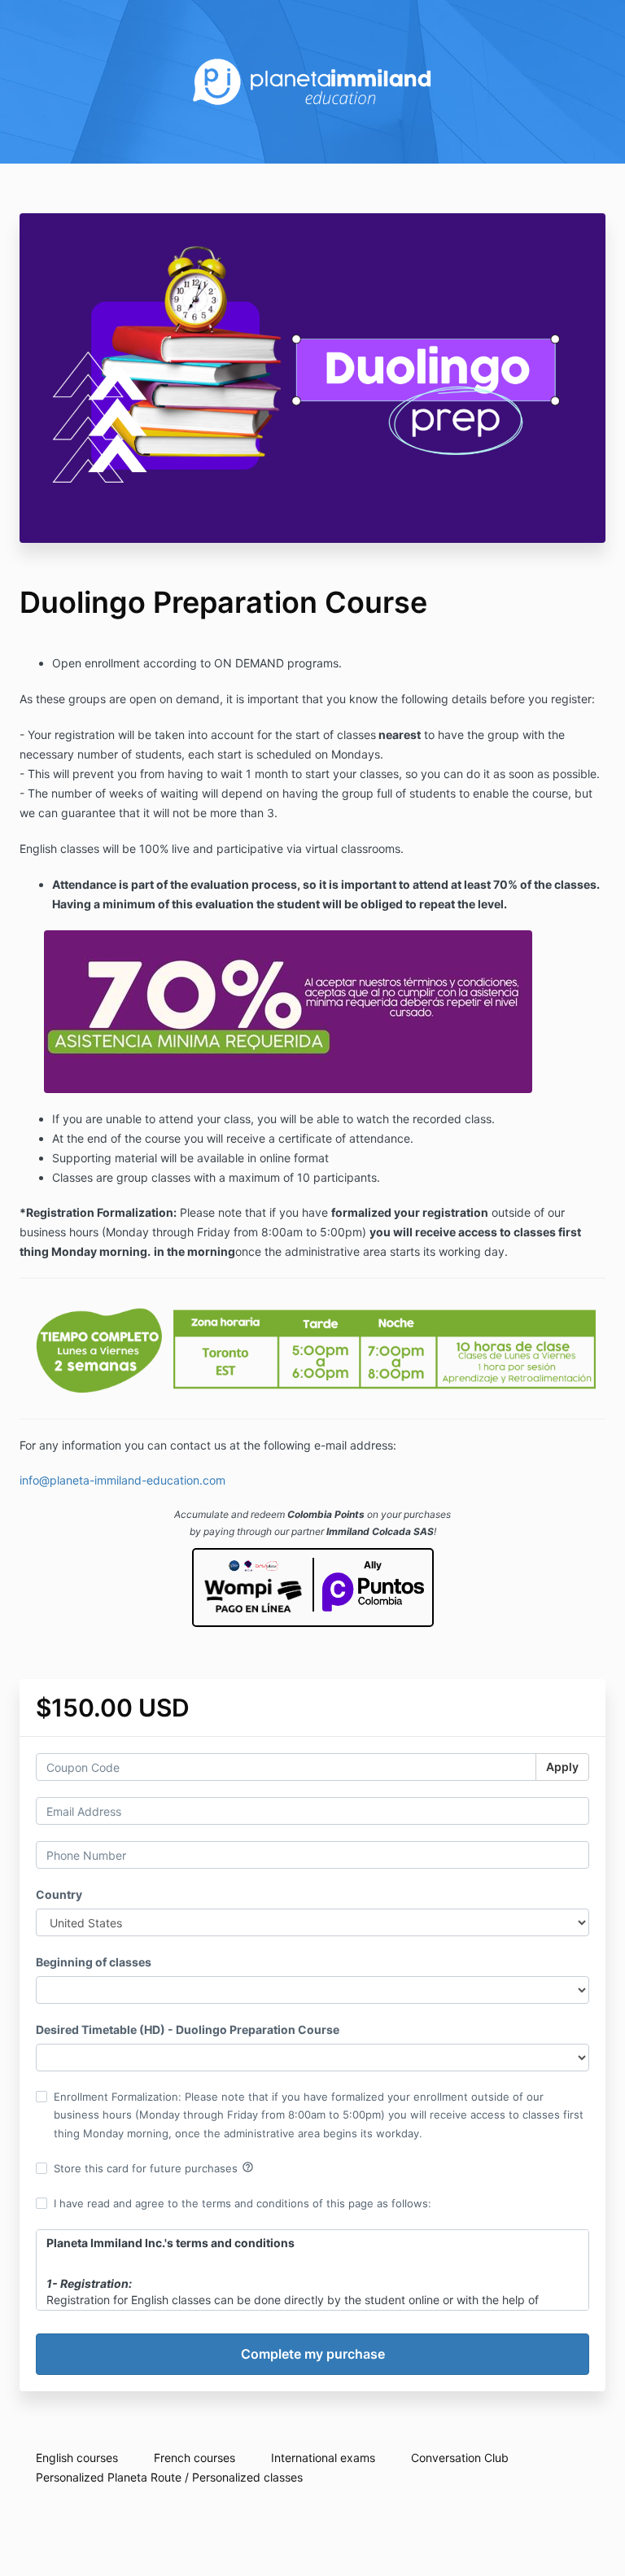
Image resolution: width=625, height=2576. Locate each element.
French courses (194, 2458)
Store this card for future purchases (154, 2167)
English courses (77, 2458)
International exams (323, 2458)
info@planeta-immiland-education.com (122, 1480)
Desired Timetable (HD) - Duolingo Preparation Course (188, 2029)
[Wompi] (253, 1588)
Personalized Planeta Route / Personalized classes (169, 2477)
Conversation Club (460, 2458)
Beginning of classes (94, 1962)
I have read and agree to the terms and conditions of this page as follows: (243, 2203)
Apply (562, 1767)
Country (59, 1894)
